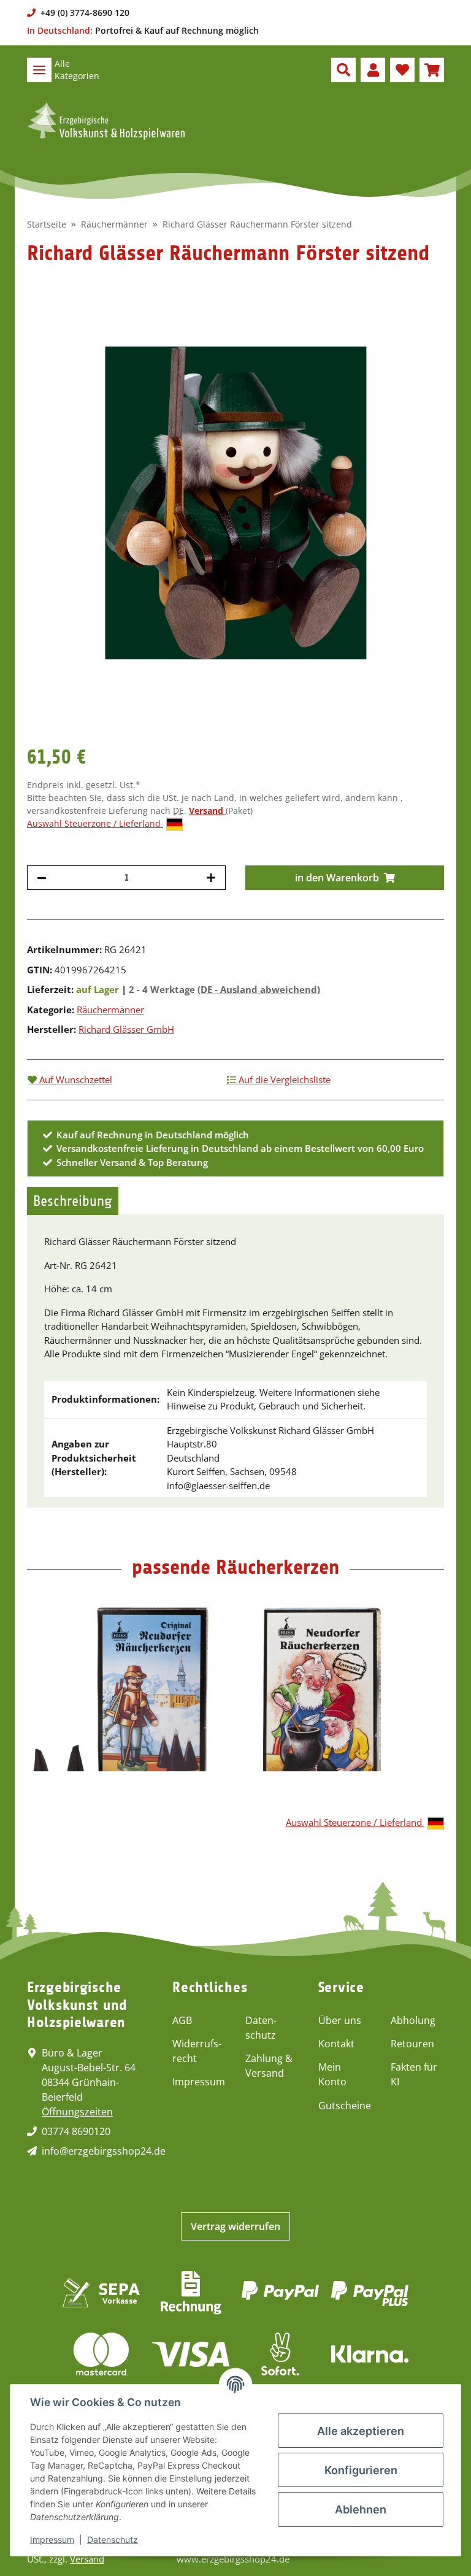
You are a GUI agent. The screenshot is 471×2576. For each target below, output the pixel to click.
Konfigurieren (361, 2470)
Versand (207, 811)
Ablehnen (361, 2509)
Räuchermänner (110, 1010)
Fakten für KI (414, 2074)
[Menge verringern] (42, 878)
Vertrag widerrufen (235, 2226)
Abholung (413, 2020)
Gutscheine (345, 2106)
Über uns (340, 2020)
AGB (182, 2020)
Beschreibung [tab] (73, 1201)
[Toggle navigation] (39, 70)
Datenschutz (261, 2028)
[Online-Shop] (106, 121)
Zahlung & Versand (269, 2066)
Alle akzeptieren (361, 2431)
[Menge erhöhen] (211, 878)
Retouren (412, 2044)
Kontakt (336, 2044)
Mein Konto (332, 2074)
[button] (343, 70)
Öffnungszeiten (77, 2112)
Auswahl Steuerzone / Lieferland (95, 823)
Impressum (199, 2082)
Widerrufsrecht (197, 2051)
